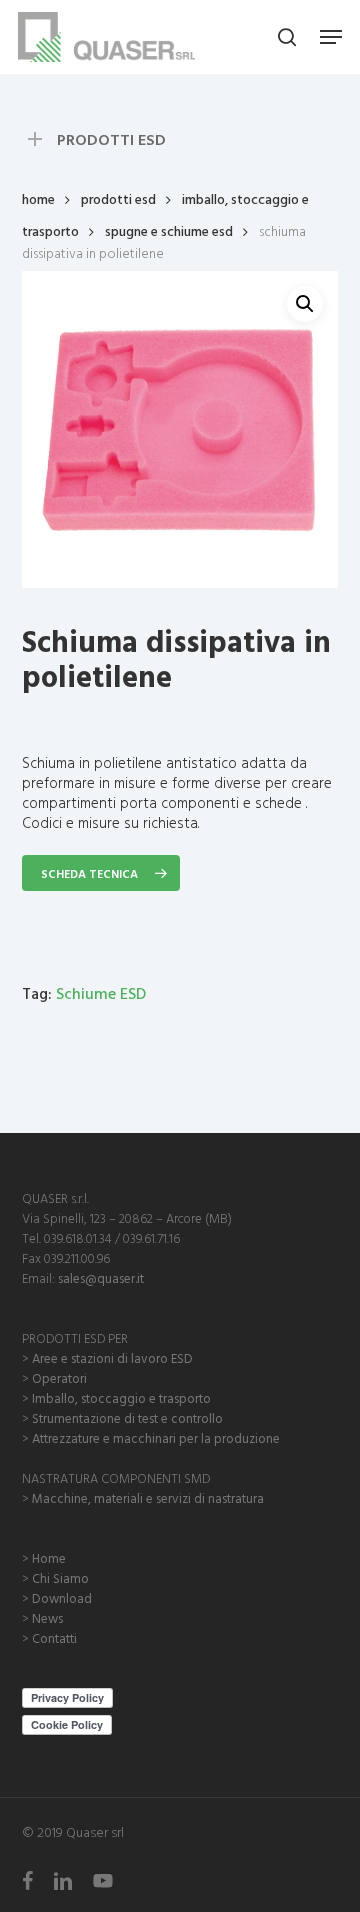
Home (38, 198)
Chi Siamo (60, 1578)
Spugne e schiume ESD (169, 230)
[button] (331, 37)
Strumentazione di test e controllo (127, 1418)
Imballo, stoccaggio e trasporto (121, 1398)
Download (62, 1598)
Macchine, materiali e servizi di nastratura (148, 1498)
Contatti (54, 1638)
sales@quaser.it (101, 1278)
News (47, 1618)
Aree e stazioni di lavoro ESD (112, 1358)
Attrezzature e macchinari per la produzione (156, 1438)
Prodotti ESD (118, 198)
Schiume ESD (101, 993)
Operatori (59, 1378)
